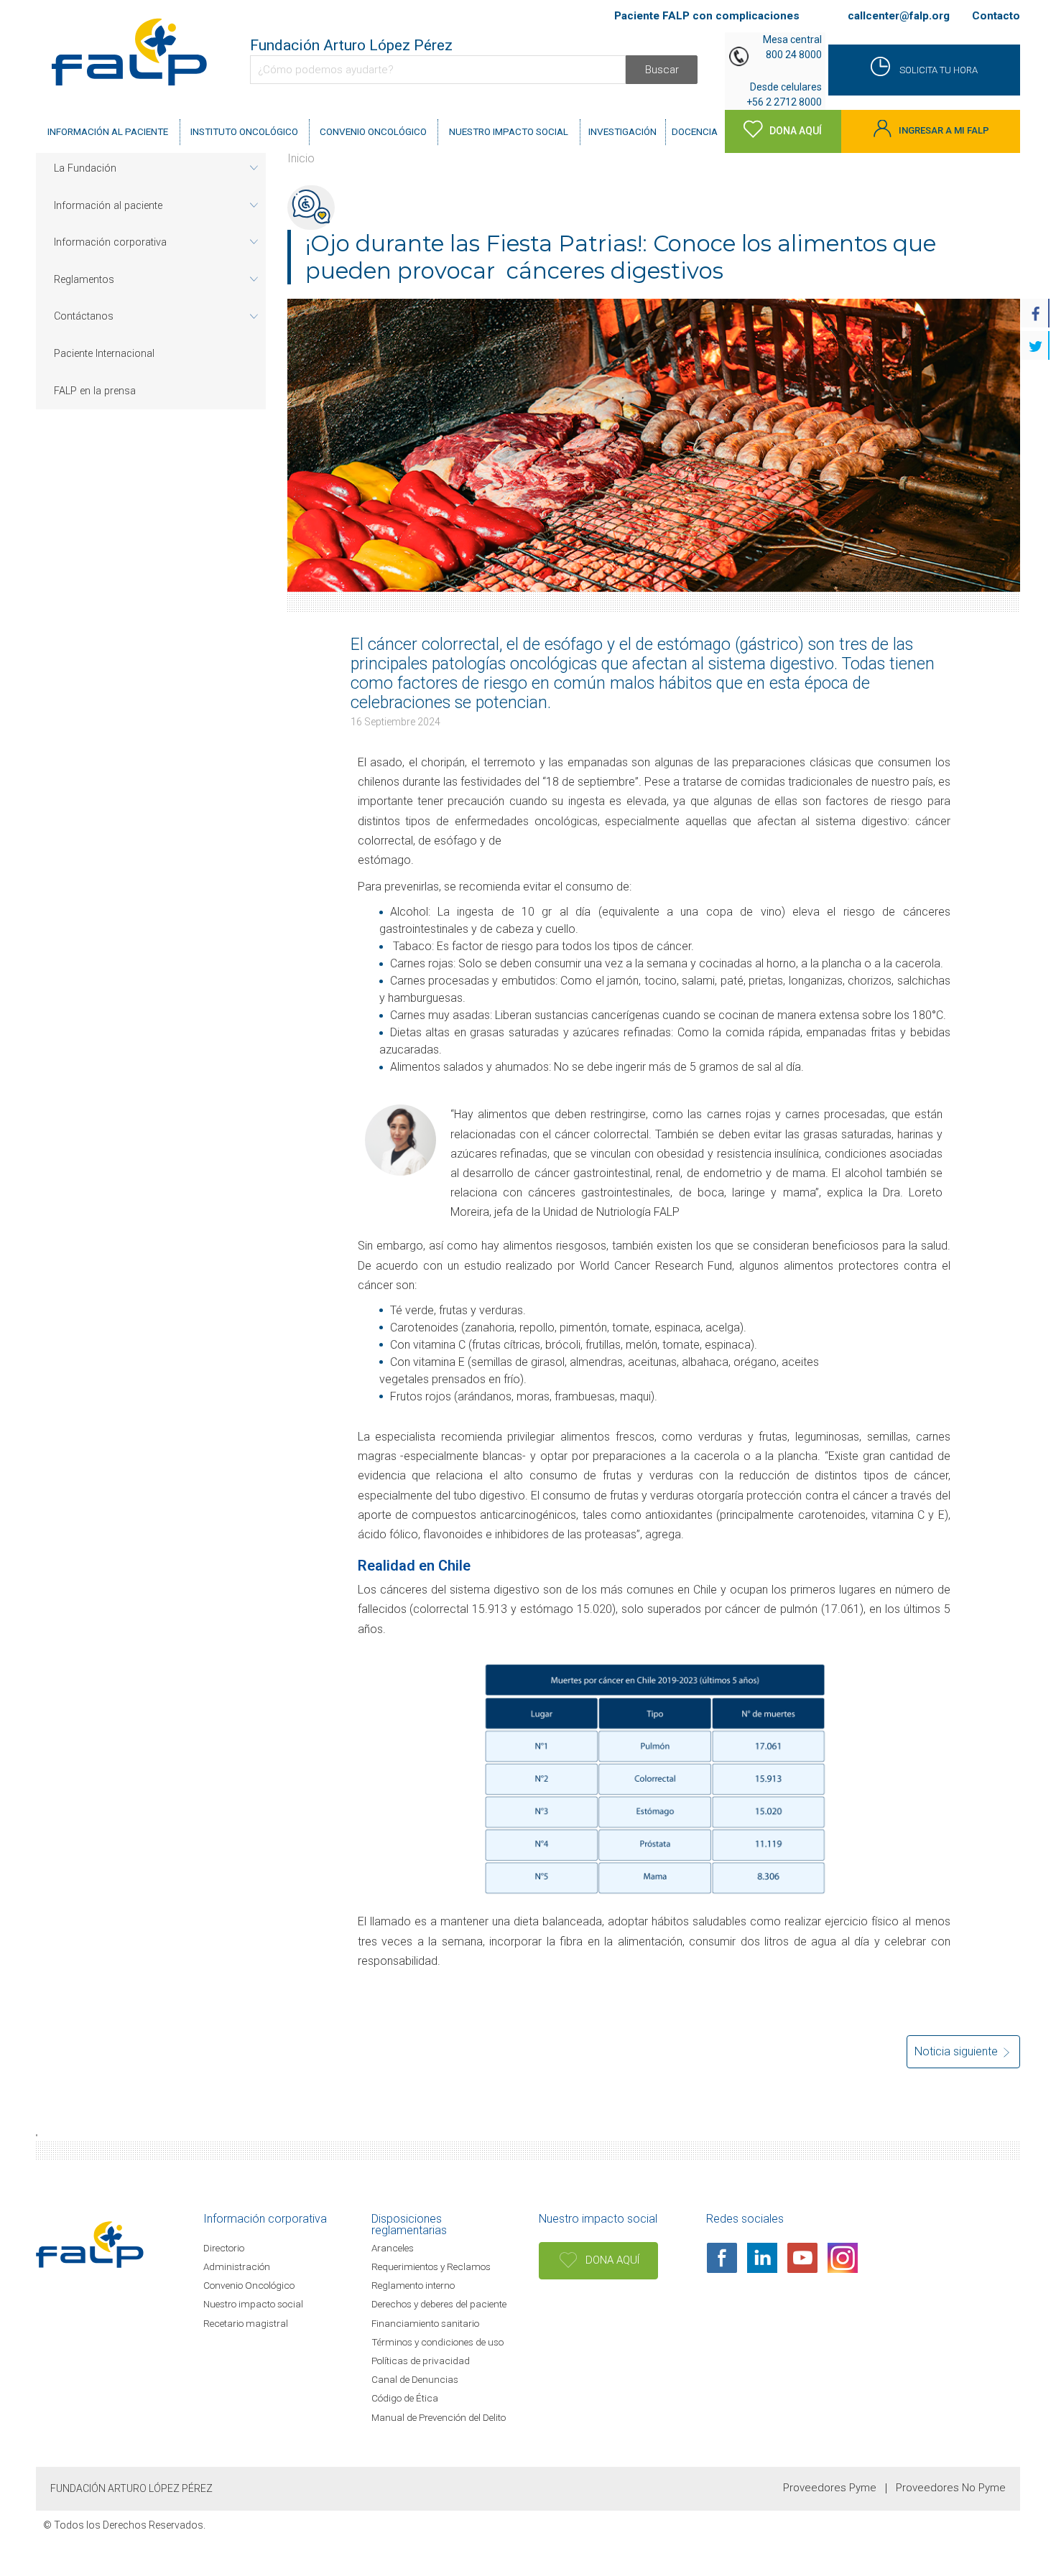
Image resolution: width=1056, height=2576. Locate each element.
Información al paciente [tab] (108, 206)
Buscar (662, 70)
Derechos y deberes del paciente (439, 2304)
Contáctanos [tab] (84, 316)
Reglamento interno (413, 2285)
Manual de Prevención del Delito (439, 2417)
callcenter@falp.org (898, 16)
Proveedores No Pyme (951, 2488)
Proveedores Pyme (830, 2488)
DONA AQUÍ (611, 2260)
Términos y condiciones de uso (437, 2342)
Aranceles (393, 2248)
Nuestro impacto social (253, 2304)
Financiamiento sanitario (425, 2323)
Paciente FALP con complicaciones (707, 16)
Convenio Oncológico (249, 2285)
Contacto (996, 16)
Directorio (224, 2248)
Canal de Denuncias (415, 2379)
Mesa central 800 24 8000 (792, 47)
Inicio (301, 158)
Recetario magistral (246, 2323)
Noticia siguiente (958, 2051)
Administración (237, 2266)
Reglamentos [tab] (84, 280)
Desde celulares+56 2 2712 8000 (784, 94)
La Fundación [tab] (85, 168)
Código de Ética (405, 2398)
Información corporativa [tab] (110, 242)
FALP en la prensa (95, 391)
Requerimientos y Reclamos (431, 2266)
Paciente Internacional (104, 354)
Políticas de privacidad (421, 2361)
